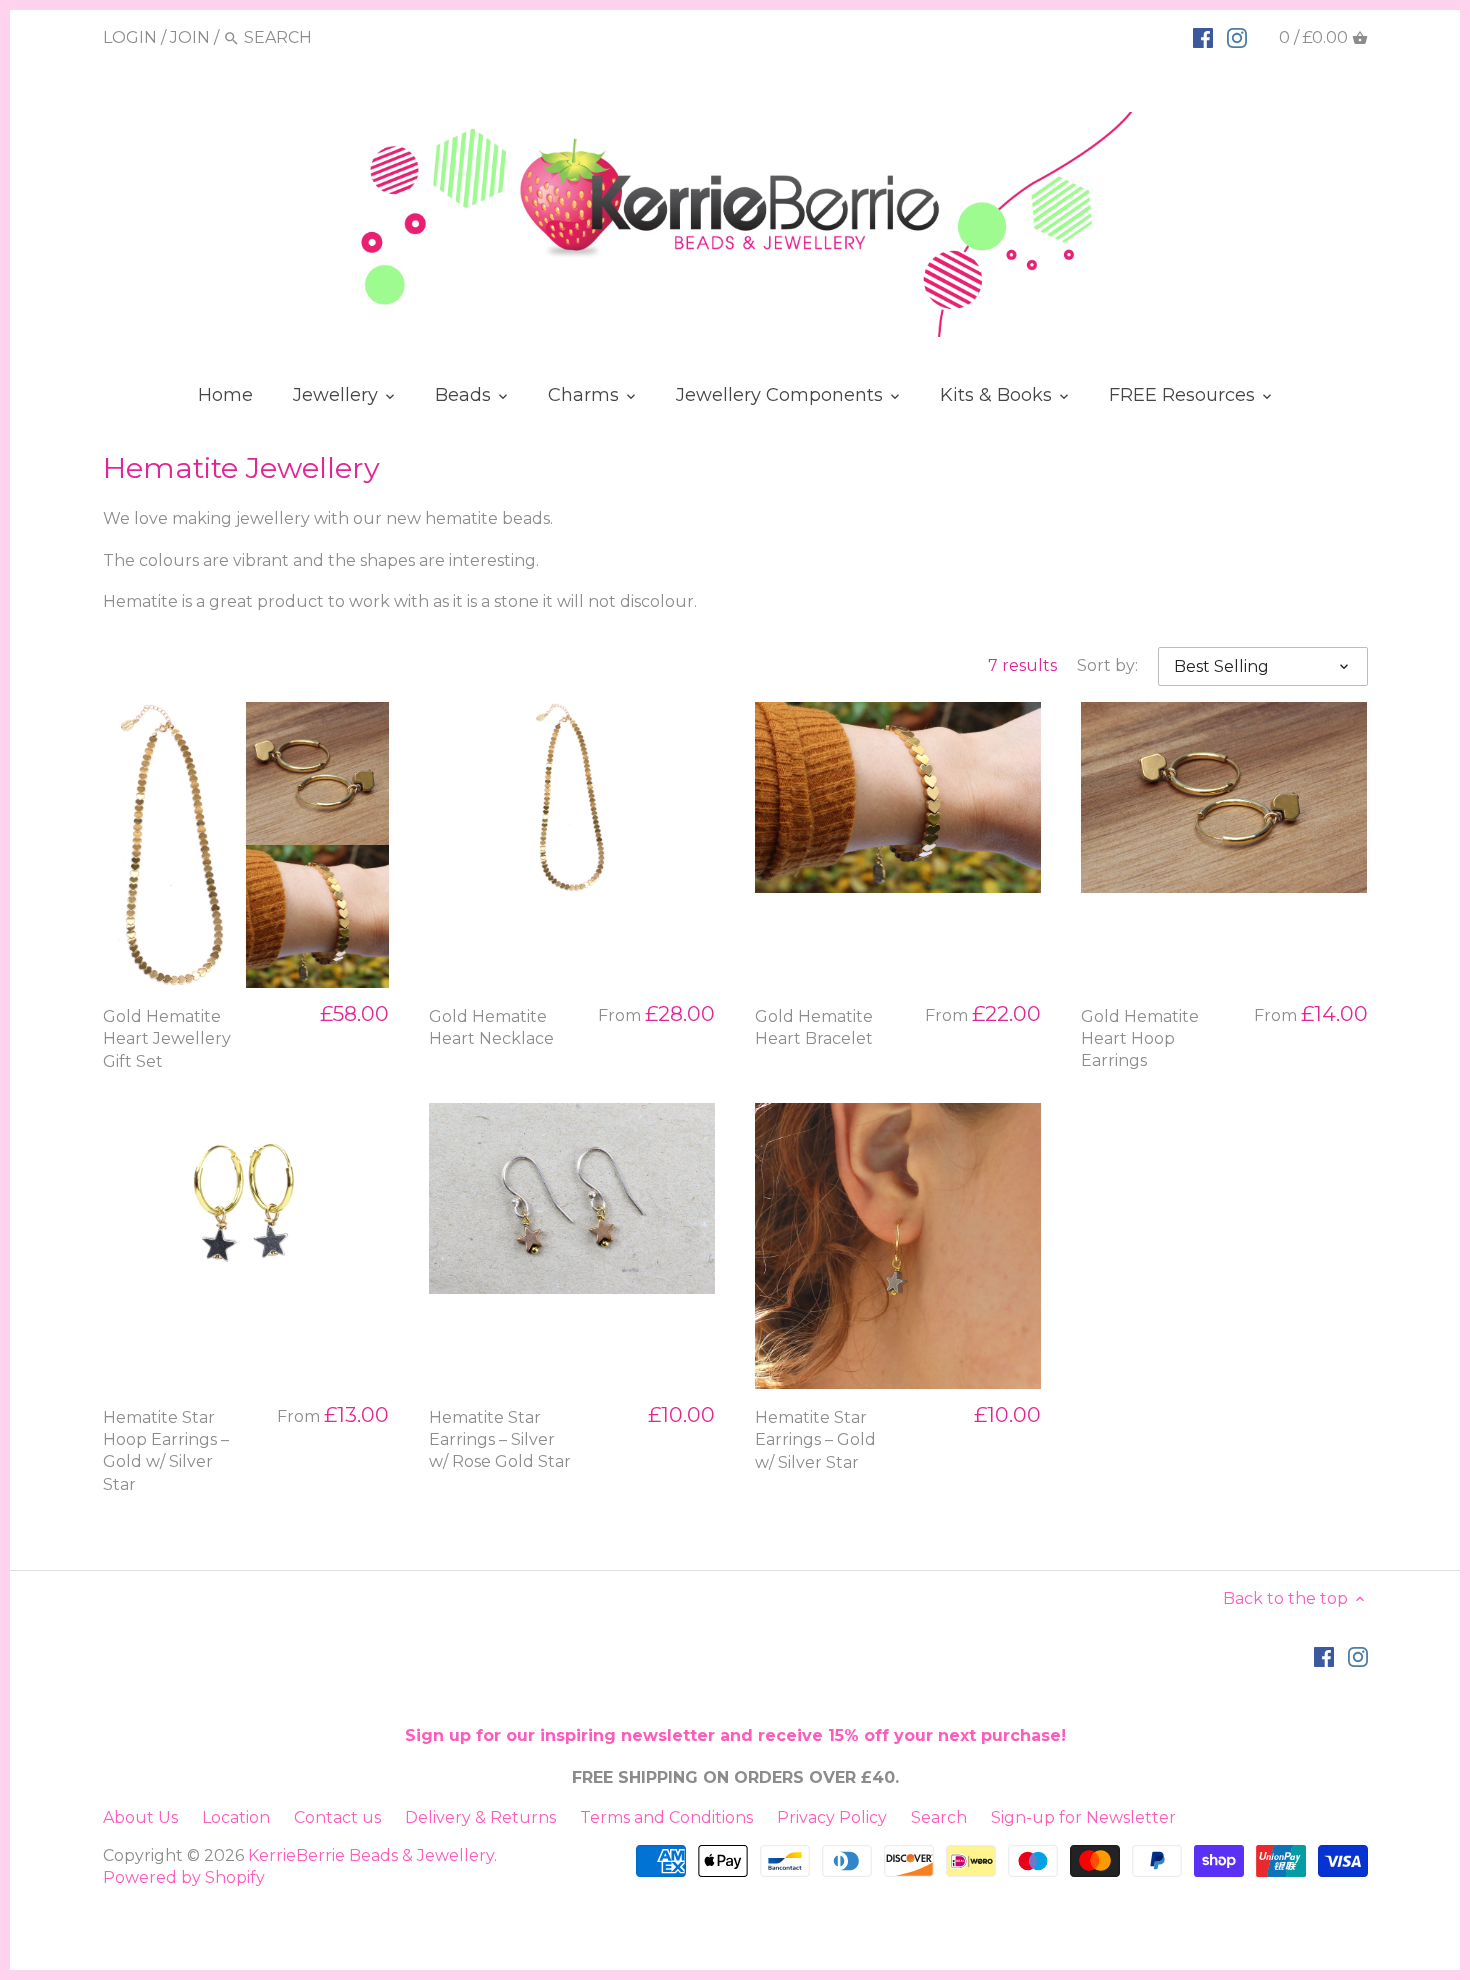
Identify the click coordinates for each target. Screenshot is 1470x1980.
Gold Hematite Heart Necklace (491, 1027)
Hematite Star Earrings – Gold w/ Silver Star (815, 1440)
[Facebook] (1203, 37)
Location (236, 1817)
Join (190, 37)
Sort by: (1107, 665)
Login (130, 37)
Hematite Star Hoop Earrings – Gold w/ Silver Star (166, 1451)
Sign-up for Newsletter (1083, 1817)
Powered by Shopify (184, 1877)
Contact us (337, 1817)
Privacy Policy (832, 1817)
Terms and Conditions (666, 1817)
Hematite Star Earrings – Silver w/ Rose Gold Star (500, 1440)
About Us (140, 1817)
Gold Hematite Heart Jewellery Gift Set (167, 1039)
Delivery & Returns (480, 1817)
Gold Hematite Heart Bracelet (814, 1027)
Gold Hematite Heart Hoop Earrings (1140, 1039)
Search (939, 1817)
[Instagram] (1237, 37)
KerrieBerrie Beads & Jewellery (371, 1855)
